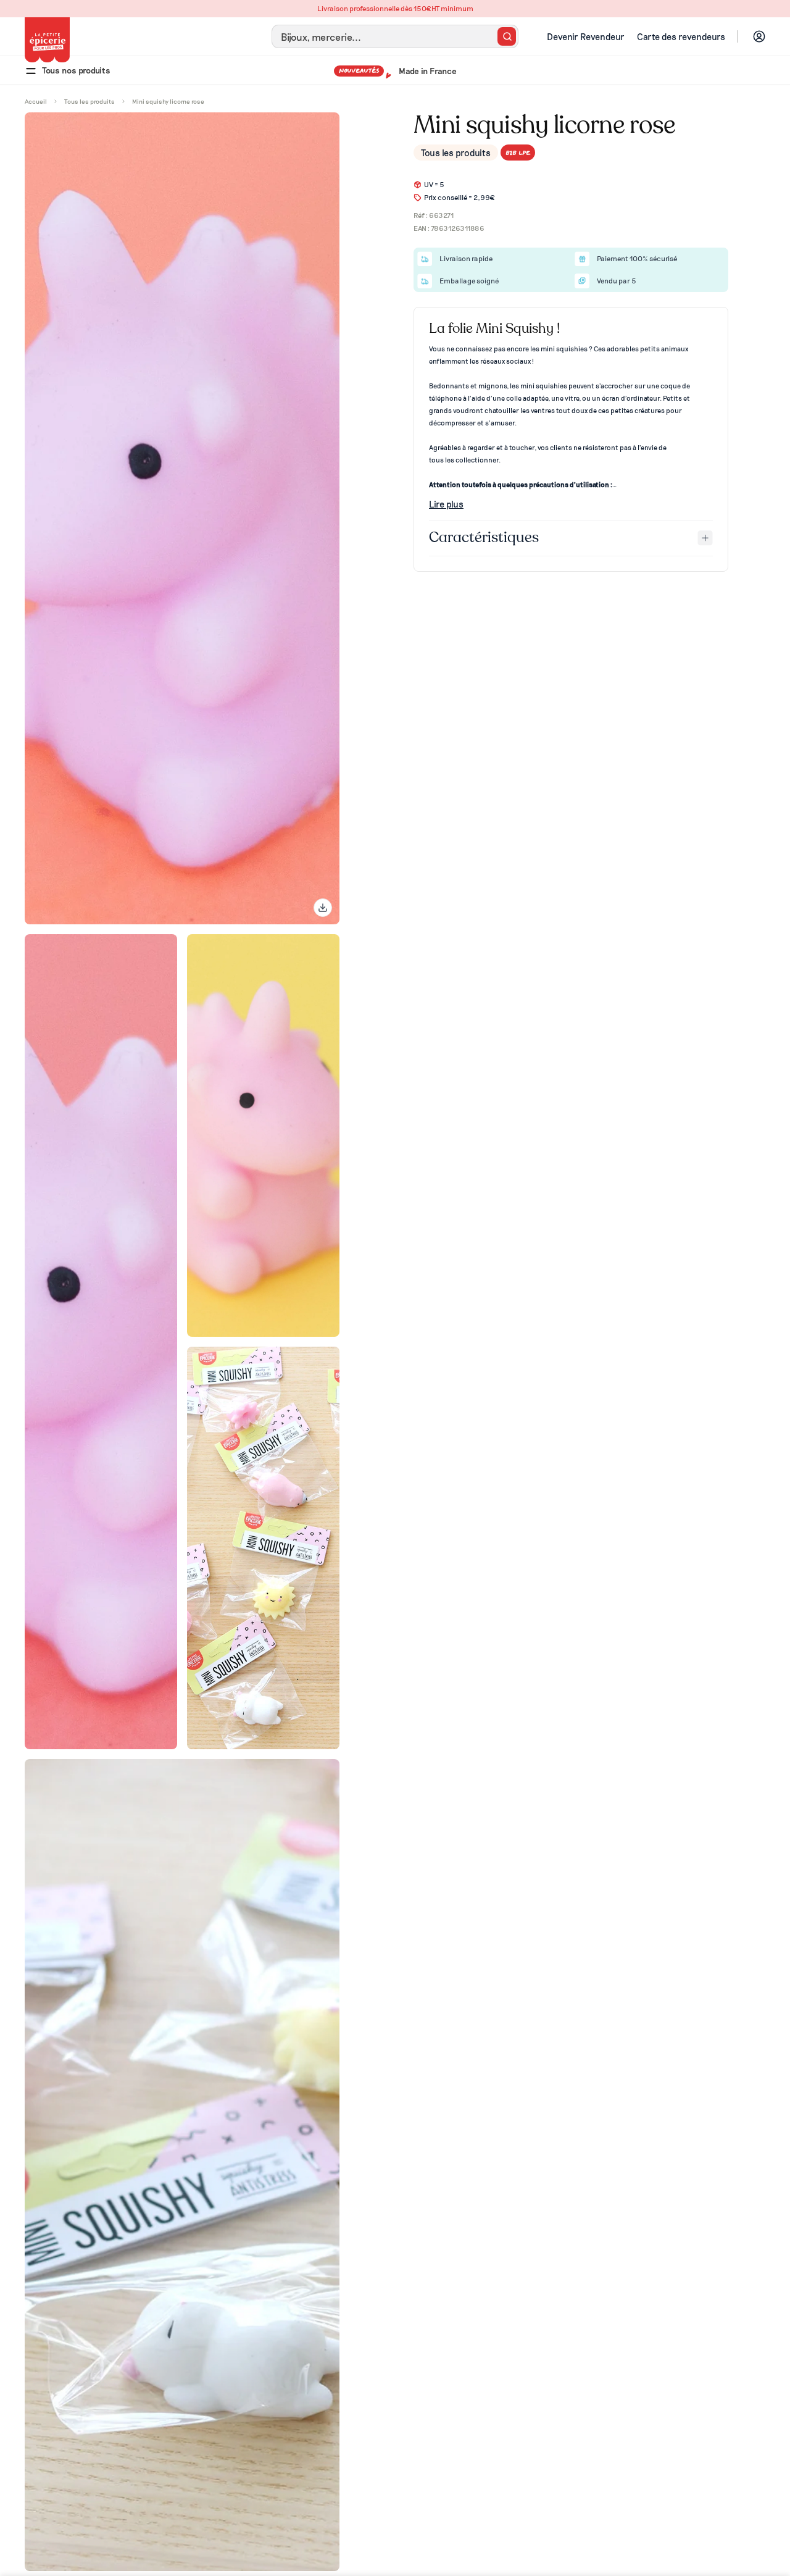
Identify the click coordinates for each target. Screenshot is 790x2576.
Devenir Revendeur (586, 36)
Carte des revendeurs (681, 36)
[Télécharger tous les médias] (323, 908)
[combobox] (395, 36)
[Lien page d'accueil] (47, 40)
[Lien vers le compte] (759, 36)
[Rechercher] (507, 36)
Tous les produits (456, 153)
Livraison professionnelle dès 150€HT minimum (395, 8)
